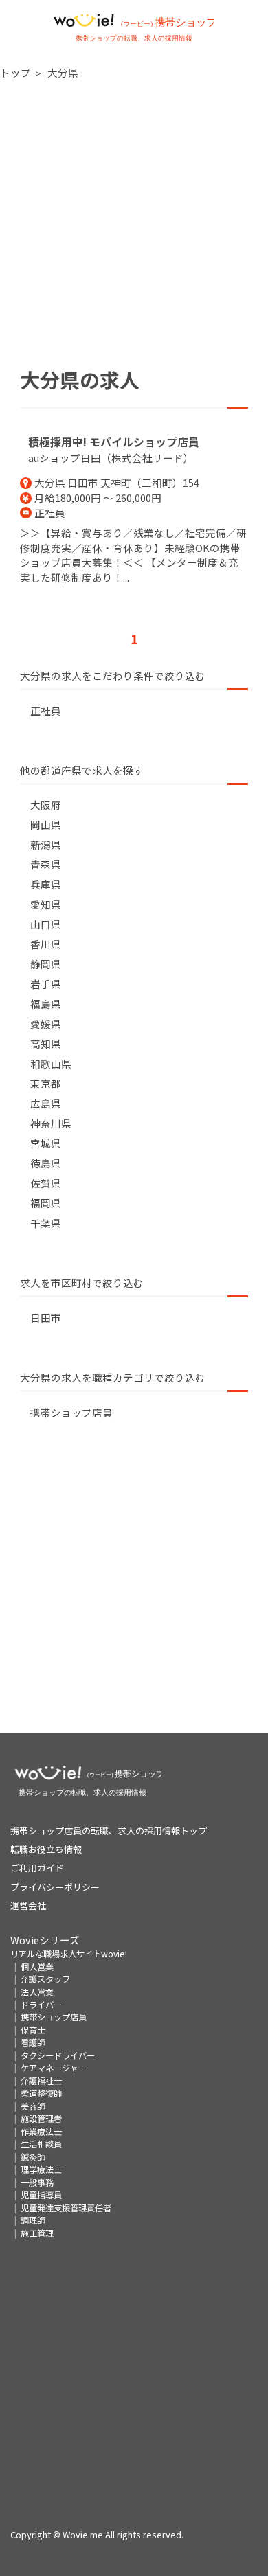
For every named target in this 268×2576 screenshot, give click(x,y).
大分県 (63, 72)
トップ (15, 72)
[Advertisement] (134, 224)
